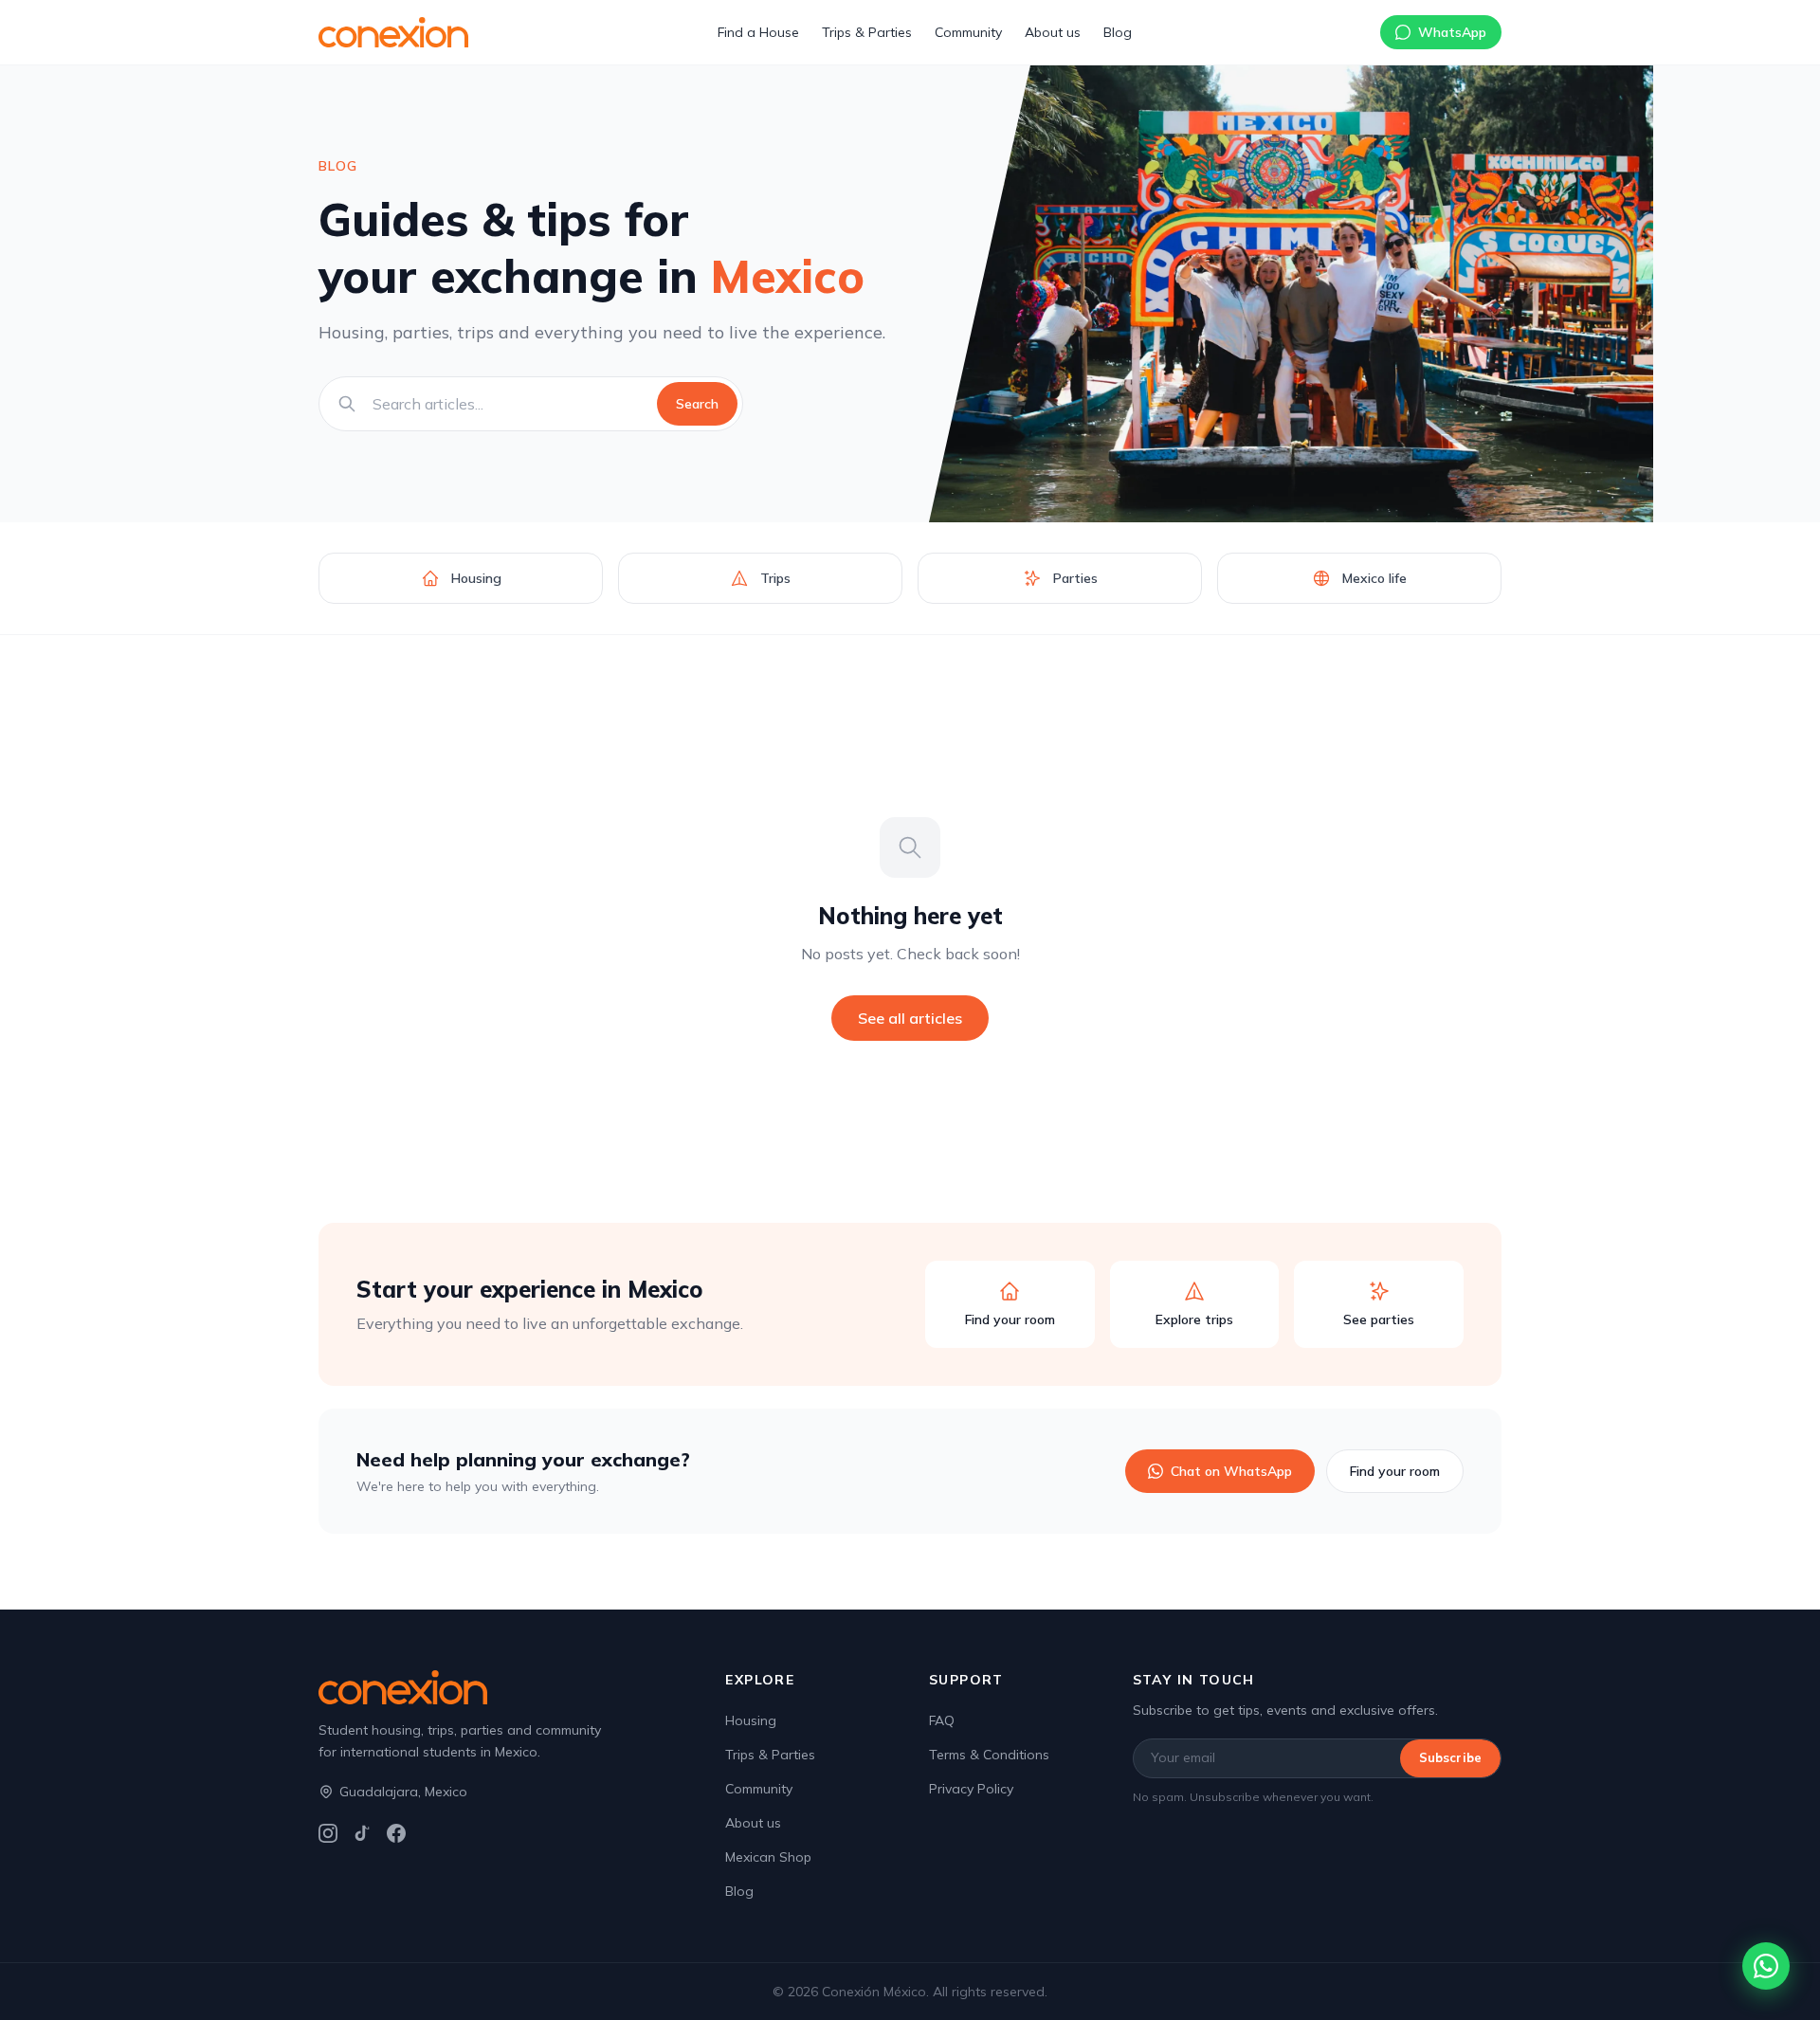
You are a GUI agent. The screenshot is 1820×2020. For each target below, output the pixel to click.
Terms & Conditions (989, 1755)
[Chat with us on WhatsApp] (1766, 1966)
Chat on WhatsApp (1231, 1471)
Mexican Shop (768, 1857)
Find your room (1395, 1471)
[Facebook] (396, 1833)
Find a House (758, 32)
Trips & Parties (867, 32)
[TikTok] (362, 1833)
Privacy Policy (971, 1789)
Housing (751, 1720)
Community (968, 32)
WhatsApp (1452, 32)
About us (1053, 32)
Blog (1118, 32)
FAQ (942, 1720)
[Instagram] (328, 1833)
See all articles (910, 1018)
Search (697, 404)
